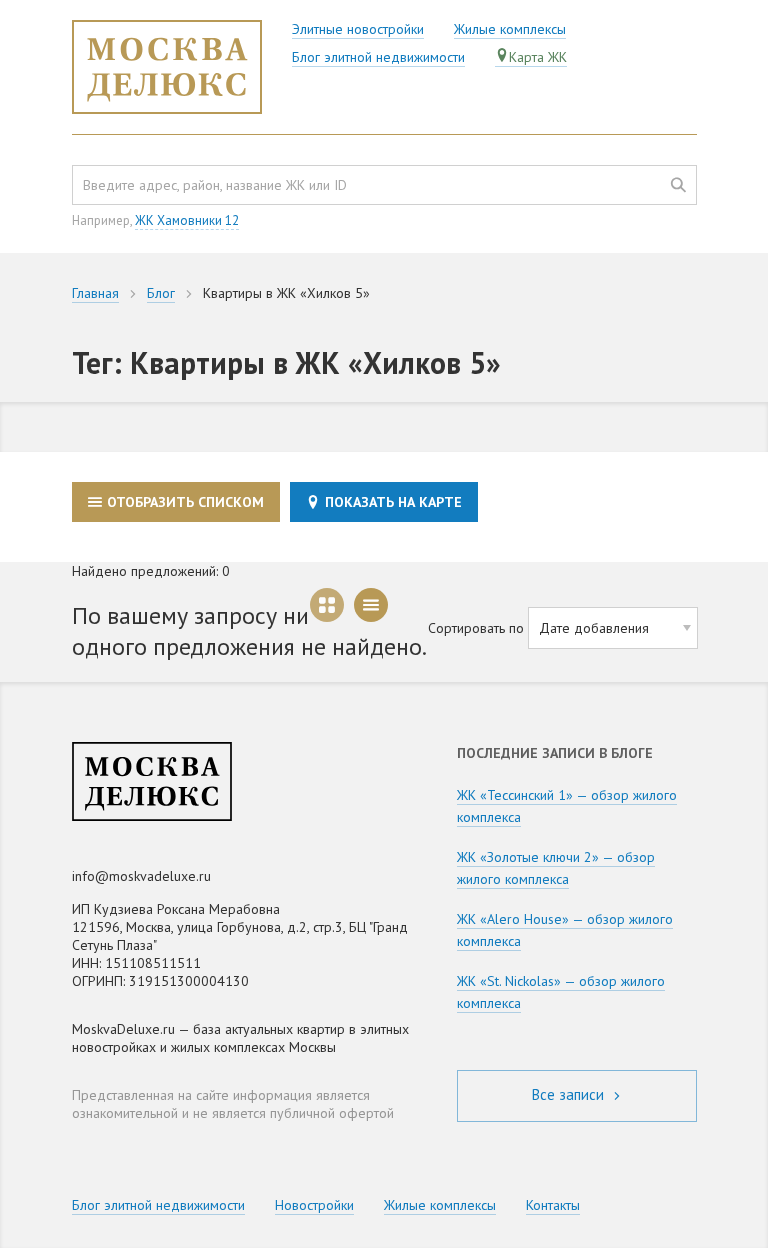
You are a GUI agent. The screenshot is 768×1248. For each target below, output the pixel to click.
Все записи (570, 1094)
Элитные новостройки (358, 29)
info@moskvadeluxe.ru (141, 876)
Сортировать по (476, 628)
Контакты (553, 1205)
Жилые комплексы (510, 29)
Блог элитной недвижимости (378, 57)
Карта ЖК (538, 57)
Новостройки (314, 1205)
